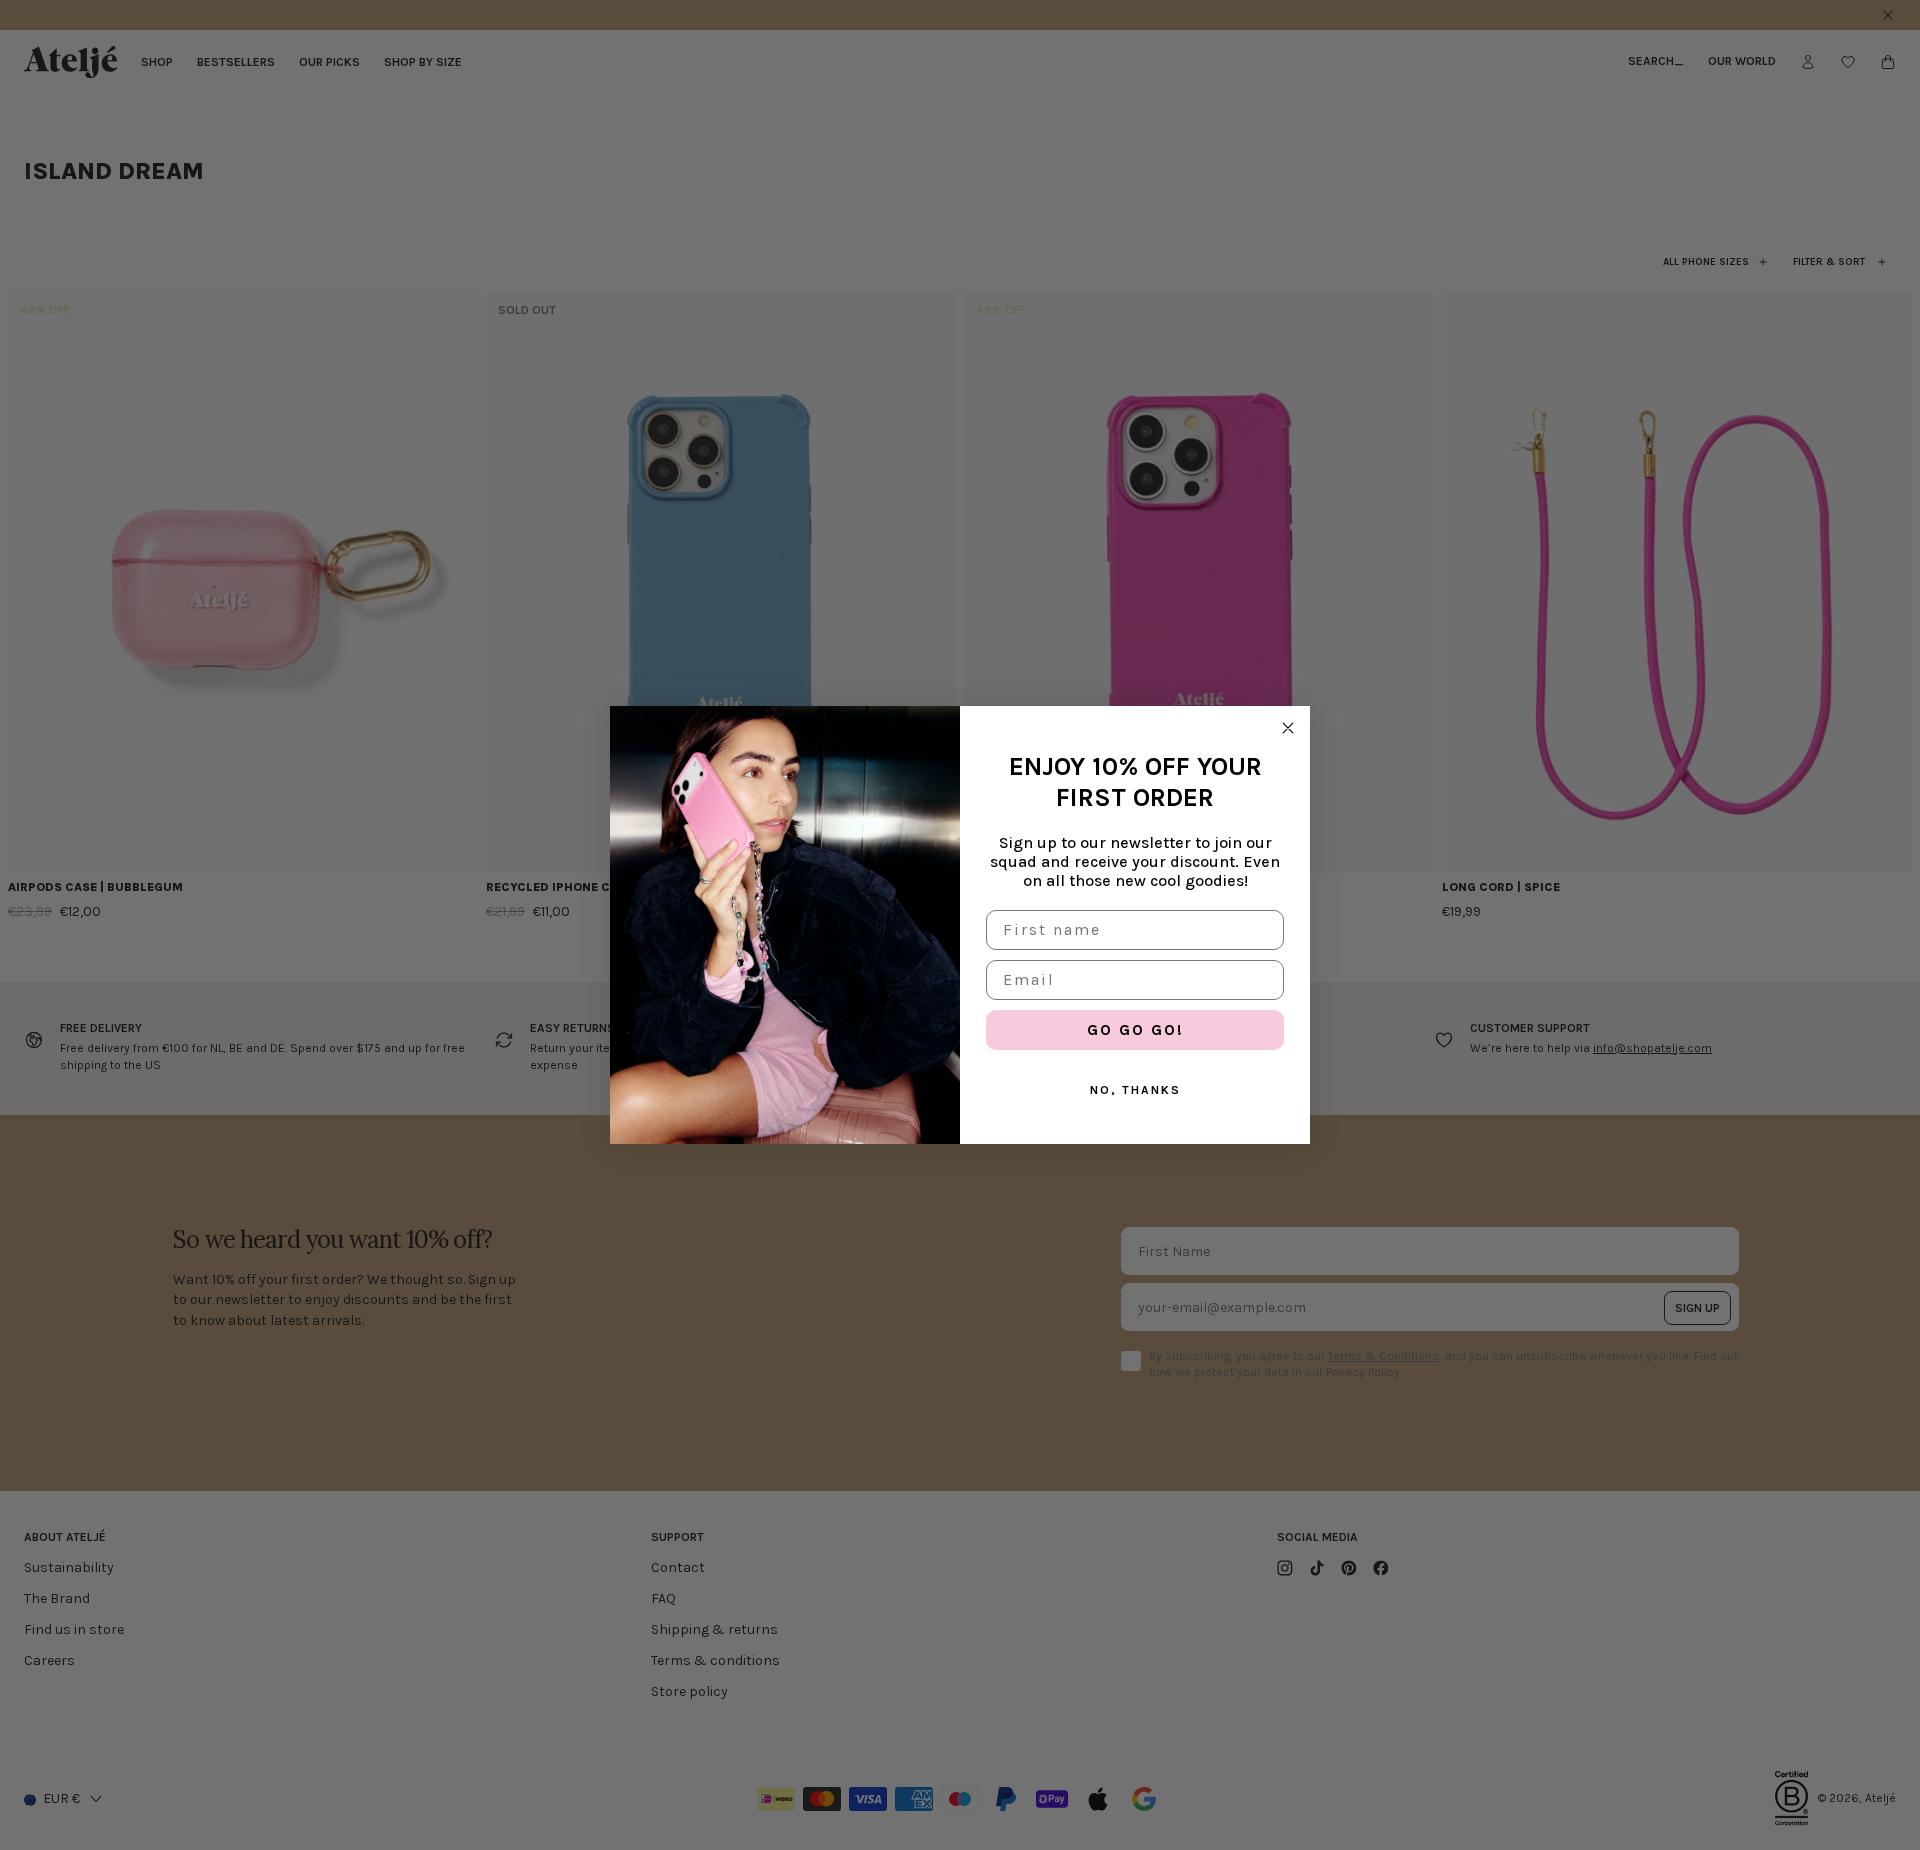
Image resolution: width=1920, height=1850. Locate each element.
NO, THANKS (1135, 1090)
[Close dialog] (1288, 728)
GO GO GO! (1135, 1029)
